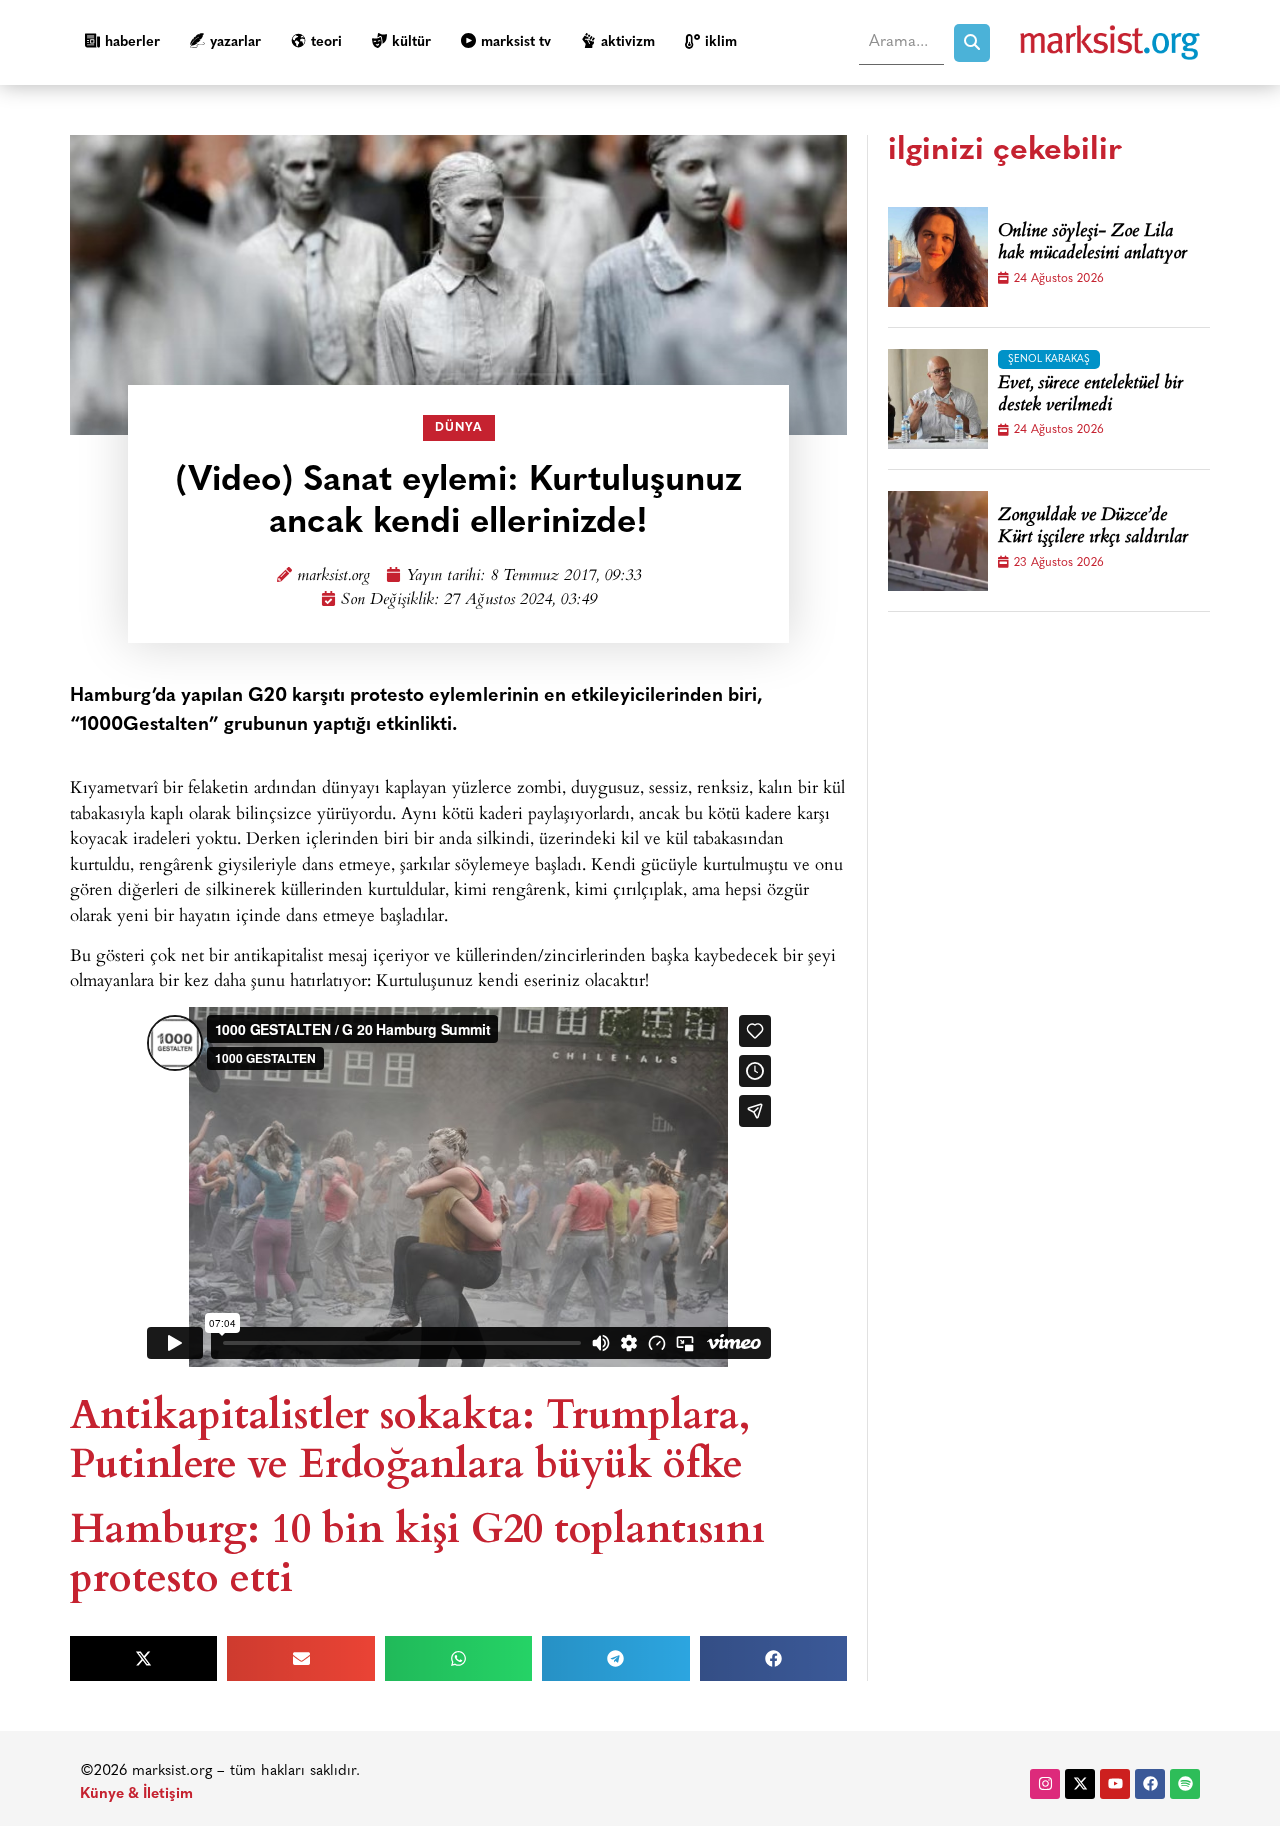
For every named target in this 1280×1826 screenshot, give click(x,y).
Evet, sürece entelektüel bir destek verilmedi (1090, 395)
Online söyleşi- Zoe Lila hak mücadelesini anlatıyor (1092, 243)
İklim (721, 42)
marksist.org (333, 576)
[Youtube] (1115, 1784)
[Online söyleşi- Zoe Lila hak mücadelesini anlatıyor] (938, 257)
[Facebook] (1150, 1784)
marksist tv (516, 42)
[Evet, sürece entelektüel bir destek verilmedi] (938, 399)
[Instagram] (1045, 1784)
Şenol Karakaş (1049, 359)
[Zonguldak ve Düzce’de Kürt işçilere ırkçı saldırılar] (938, 541)
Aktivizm (628, 42)
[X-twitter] (1080, 1784)
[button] (143, 1658)
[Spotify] (1185, 1784)
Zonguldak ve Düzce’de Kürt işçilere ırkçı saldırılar (1093, 527)
